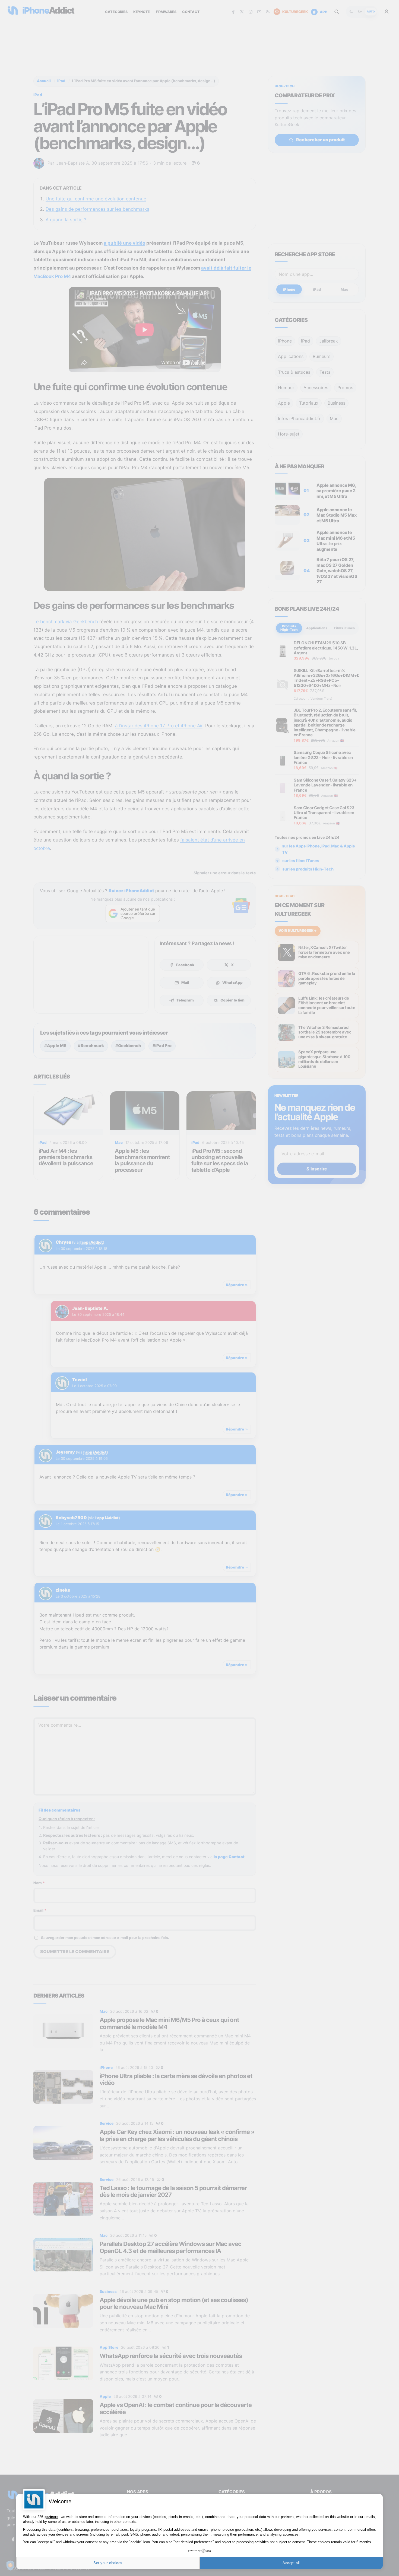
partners (51, 2517)
